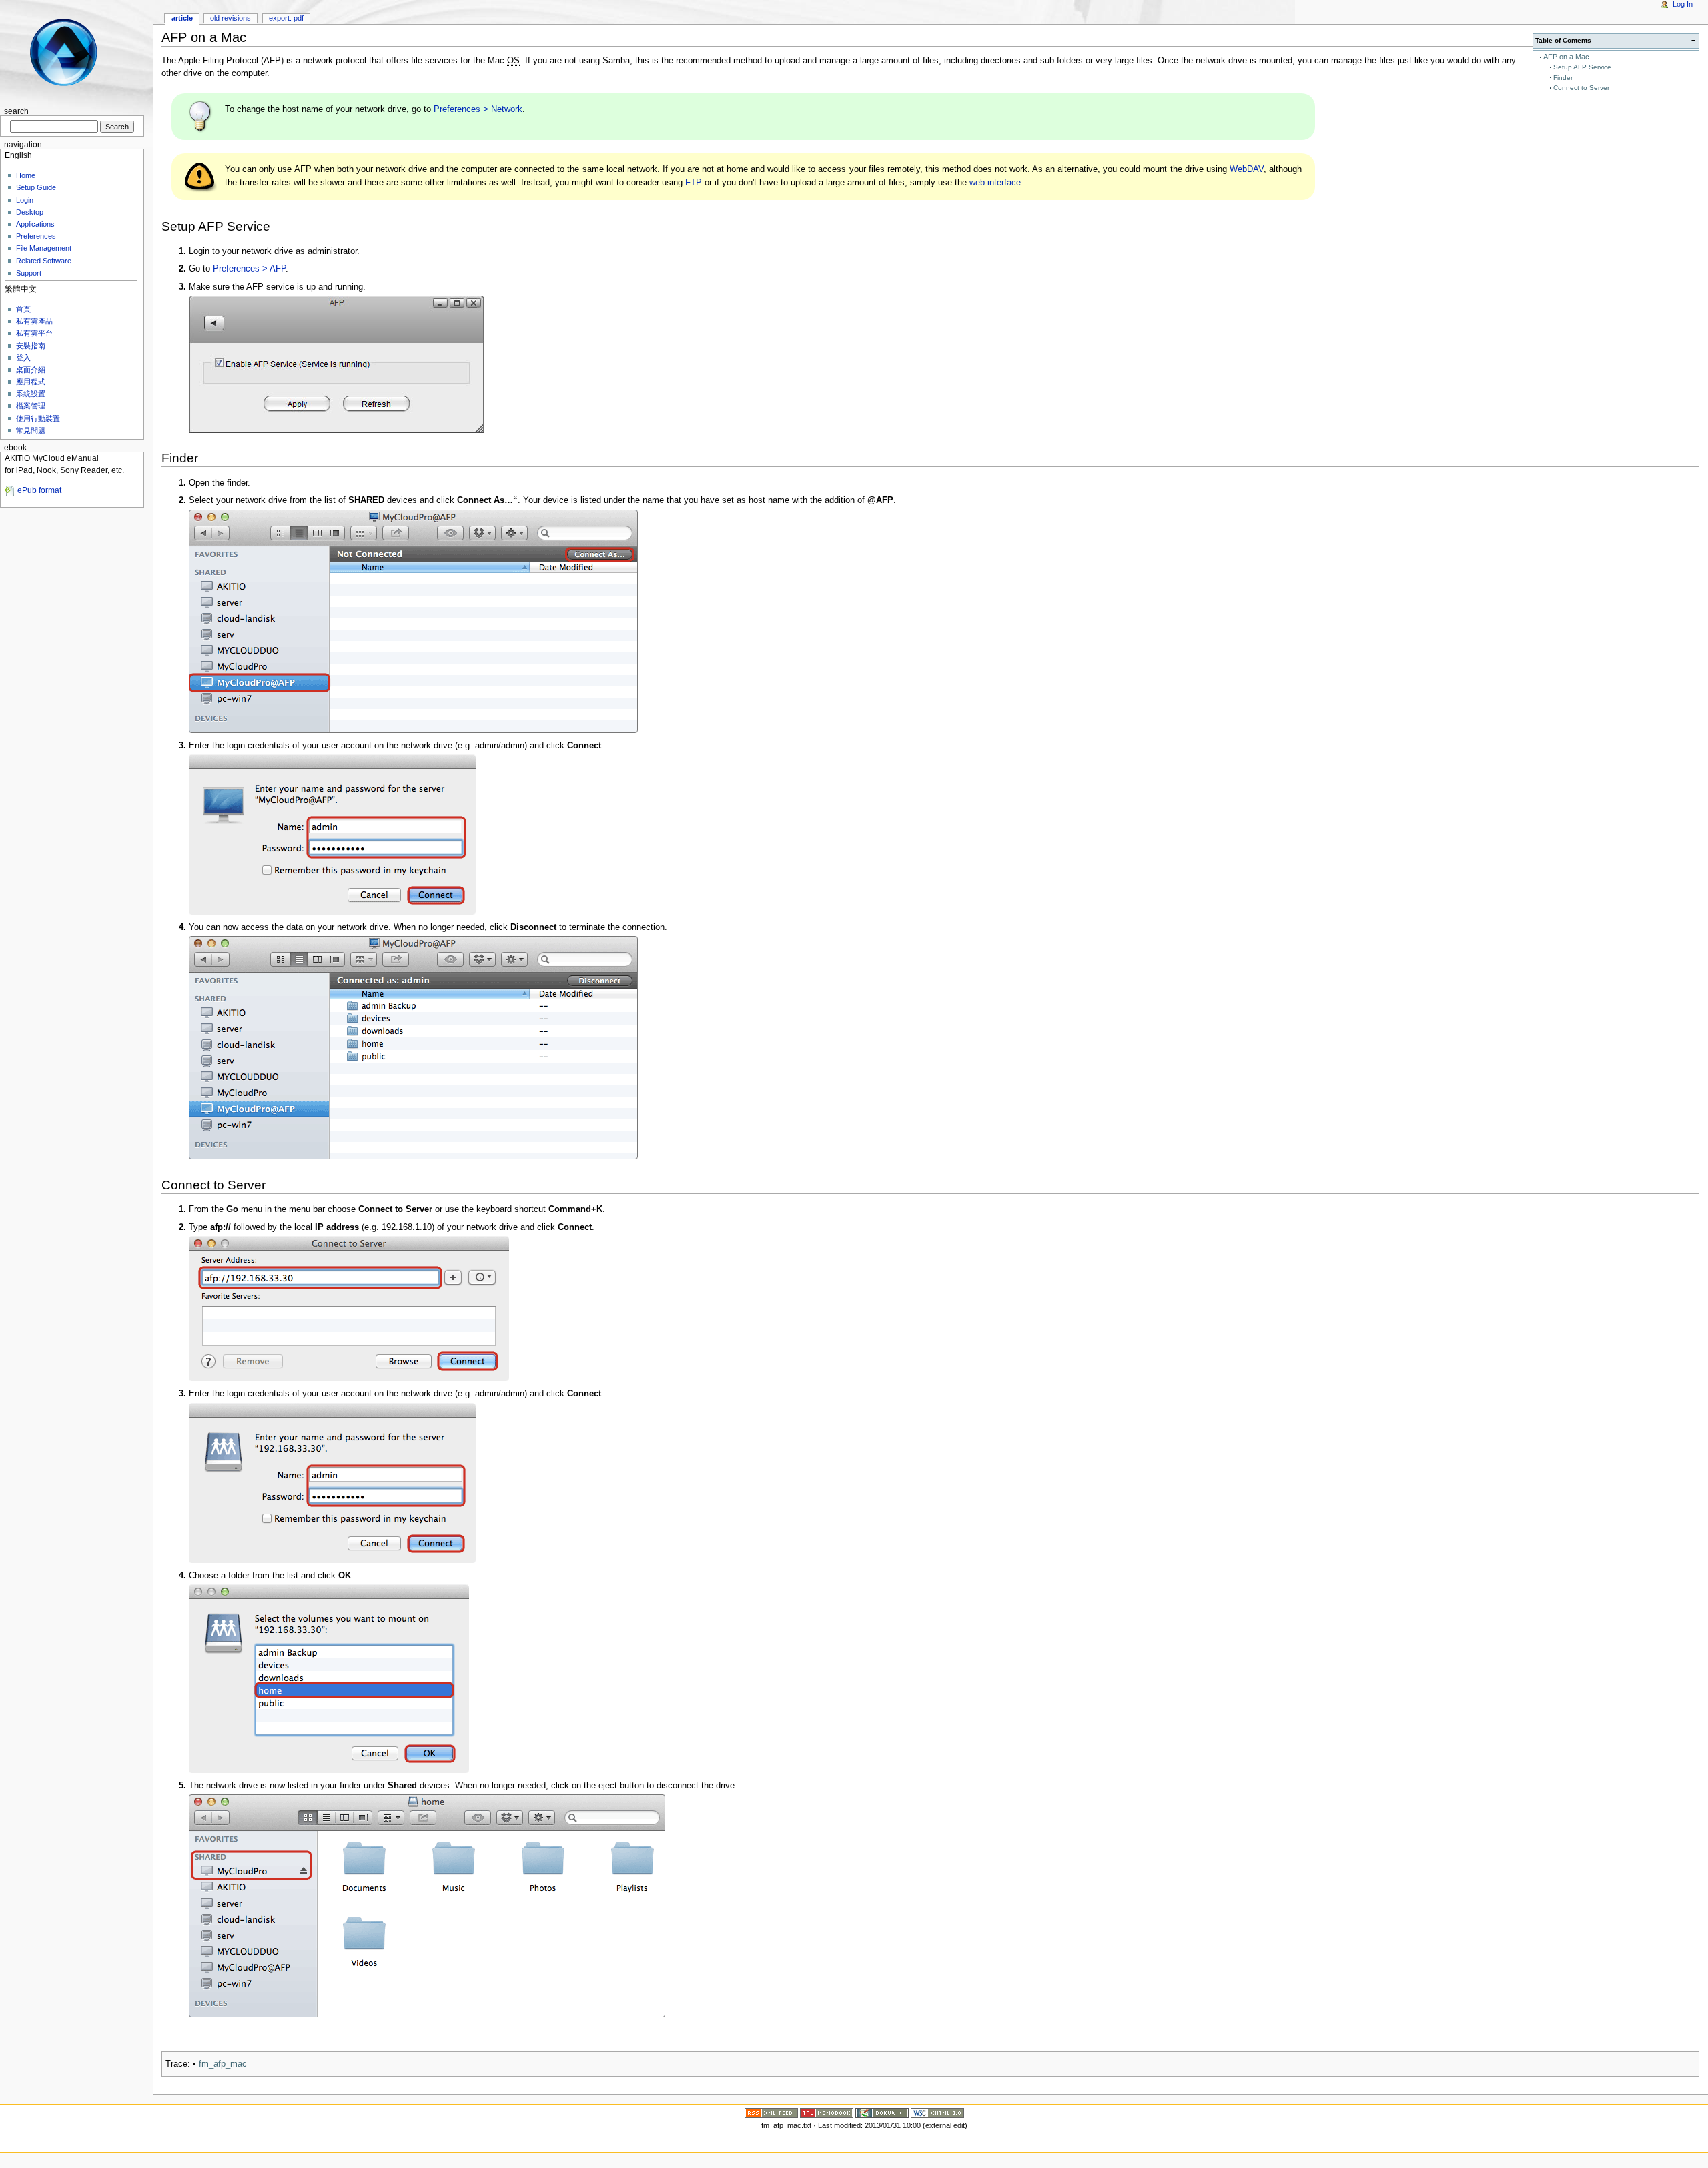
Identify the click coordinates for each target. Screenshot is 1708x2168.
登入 (23, 358)
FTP (694, 183)
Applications (35, 224)
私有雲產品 (34, 321)
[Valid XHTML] (937, 2112)
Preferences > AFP (249, 269)
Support (29, 273)
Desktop (30, 212)
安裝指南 (31, 346)
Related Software (44, 261)
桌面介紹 (31, 370)
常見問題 (31, 430)
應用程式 (31, 382)
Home (26, 175)
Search (16, 111)
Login (25, 200)
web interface (995, 183)
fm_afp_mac (223, 2064)
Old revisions (231, 18)
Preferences (36, 236)
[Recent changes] (771, 2112)
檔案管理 (31, 406)
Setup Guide (36, 187)
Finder (1563, 78)
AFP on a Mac (1566, 57)
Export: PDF (286, 18)
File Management (44, 248)
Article (182, 18)
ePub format (39, 490)
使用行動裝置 (38, 418)
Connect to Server (1581, 88)
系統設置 (31, 394)
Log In (1683, 4)
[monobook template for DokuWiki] (827, 2112)
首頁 (23, 309)
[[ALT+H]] (72, 52)
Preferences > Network (478, 109)
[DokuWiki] (882, 2112)
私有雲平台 (34, 333)
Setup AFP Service (1582, 67)
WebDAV (1247, 169)
